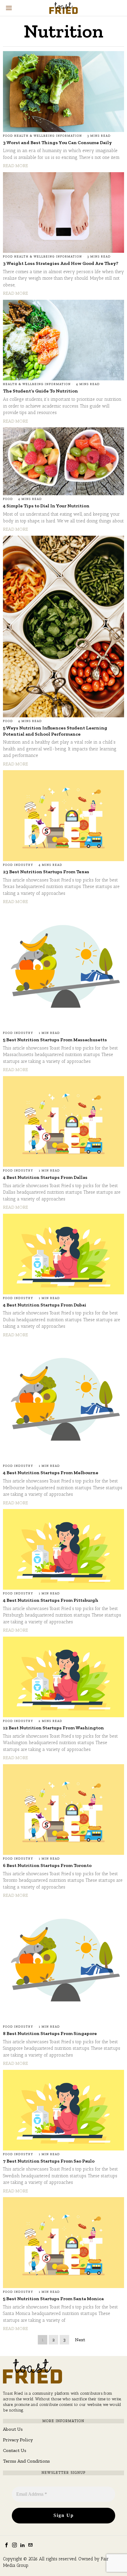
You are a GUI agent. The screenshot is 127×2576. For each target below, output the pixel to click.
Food (8, 136)
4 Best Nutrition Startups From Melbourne (51, 1473)
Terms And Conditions (26, 2461)
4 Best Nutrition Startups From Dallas (45, 1177)
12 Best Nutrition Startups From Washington (53, 1728)
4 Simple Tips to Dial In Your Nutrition (46, 506)
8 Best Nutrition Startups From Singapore (50, 2033)
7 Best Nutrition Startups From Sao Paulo (49, 2161)
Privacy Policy (18, 2440)
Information (69, 136)
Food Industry (18, 865)
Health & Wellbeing (35, 136)
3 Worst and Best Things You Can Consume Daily (57, 142)
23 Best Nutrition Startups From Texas (46, 872)
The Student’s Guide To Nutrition (40, 391)
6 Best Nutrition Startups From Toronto (47, 1865)
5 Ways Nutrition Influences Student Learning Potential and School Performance (55, 731)
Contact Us (15, 2450)
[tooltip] (6, 2545)
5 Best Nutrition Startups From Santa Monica (53, 2299)
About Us (13, 2429)
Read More (16, 166)
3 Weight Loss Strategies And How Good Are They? (61, 263)
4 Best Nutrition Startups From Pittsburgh (51, 1600)
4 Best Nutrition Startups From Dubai (45, 1305)
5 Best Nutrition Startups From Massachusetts (55, 1040)
